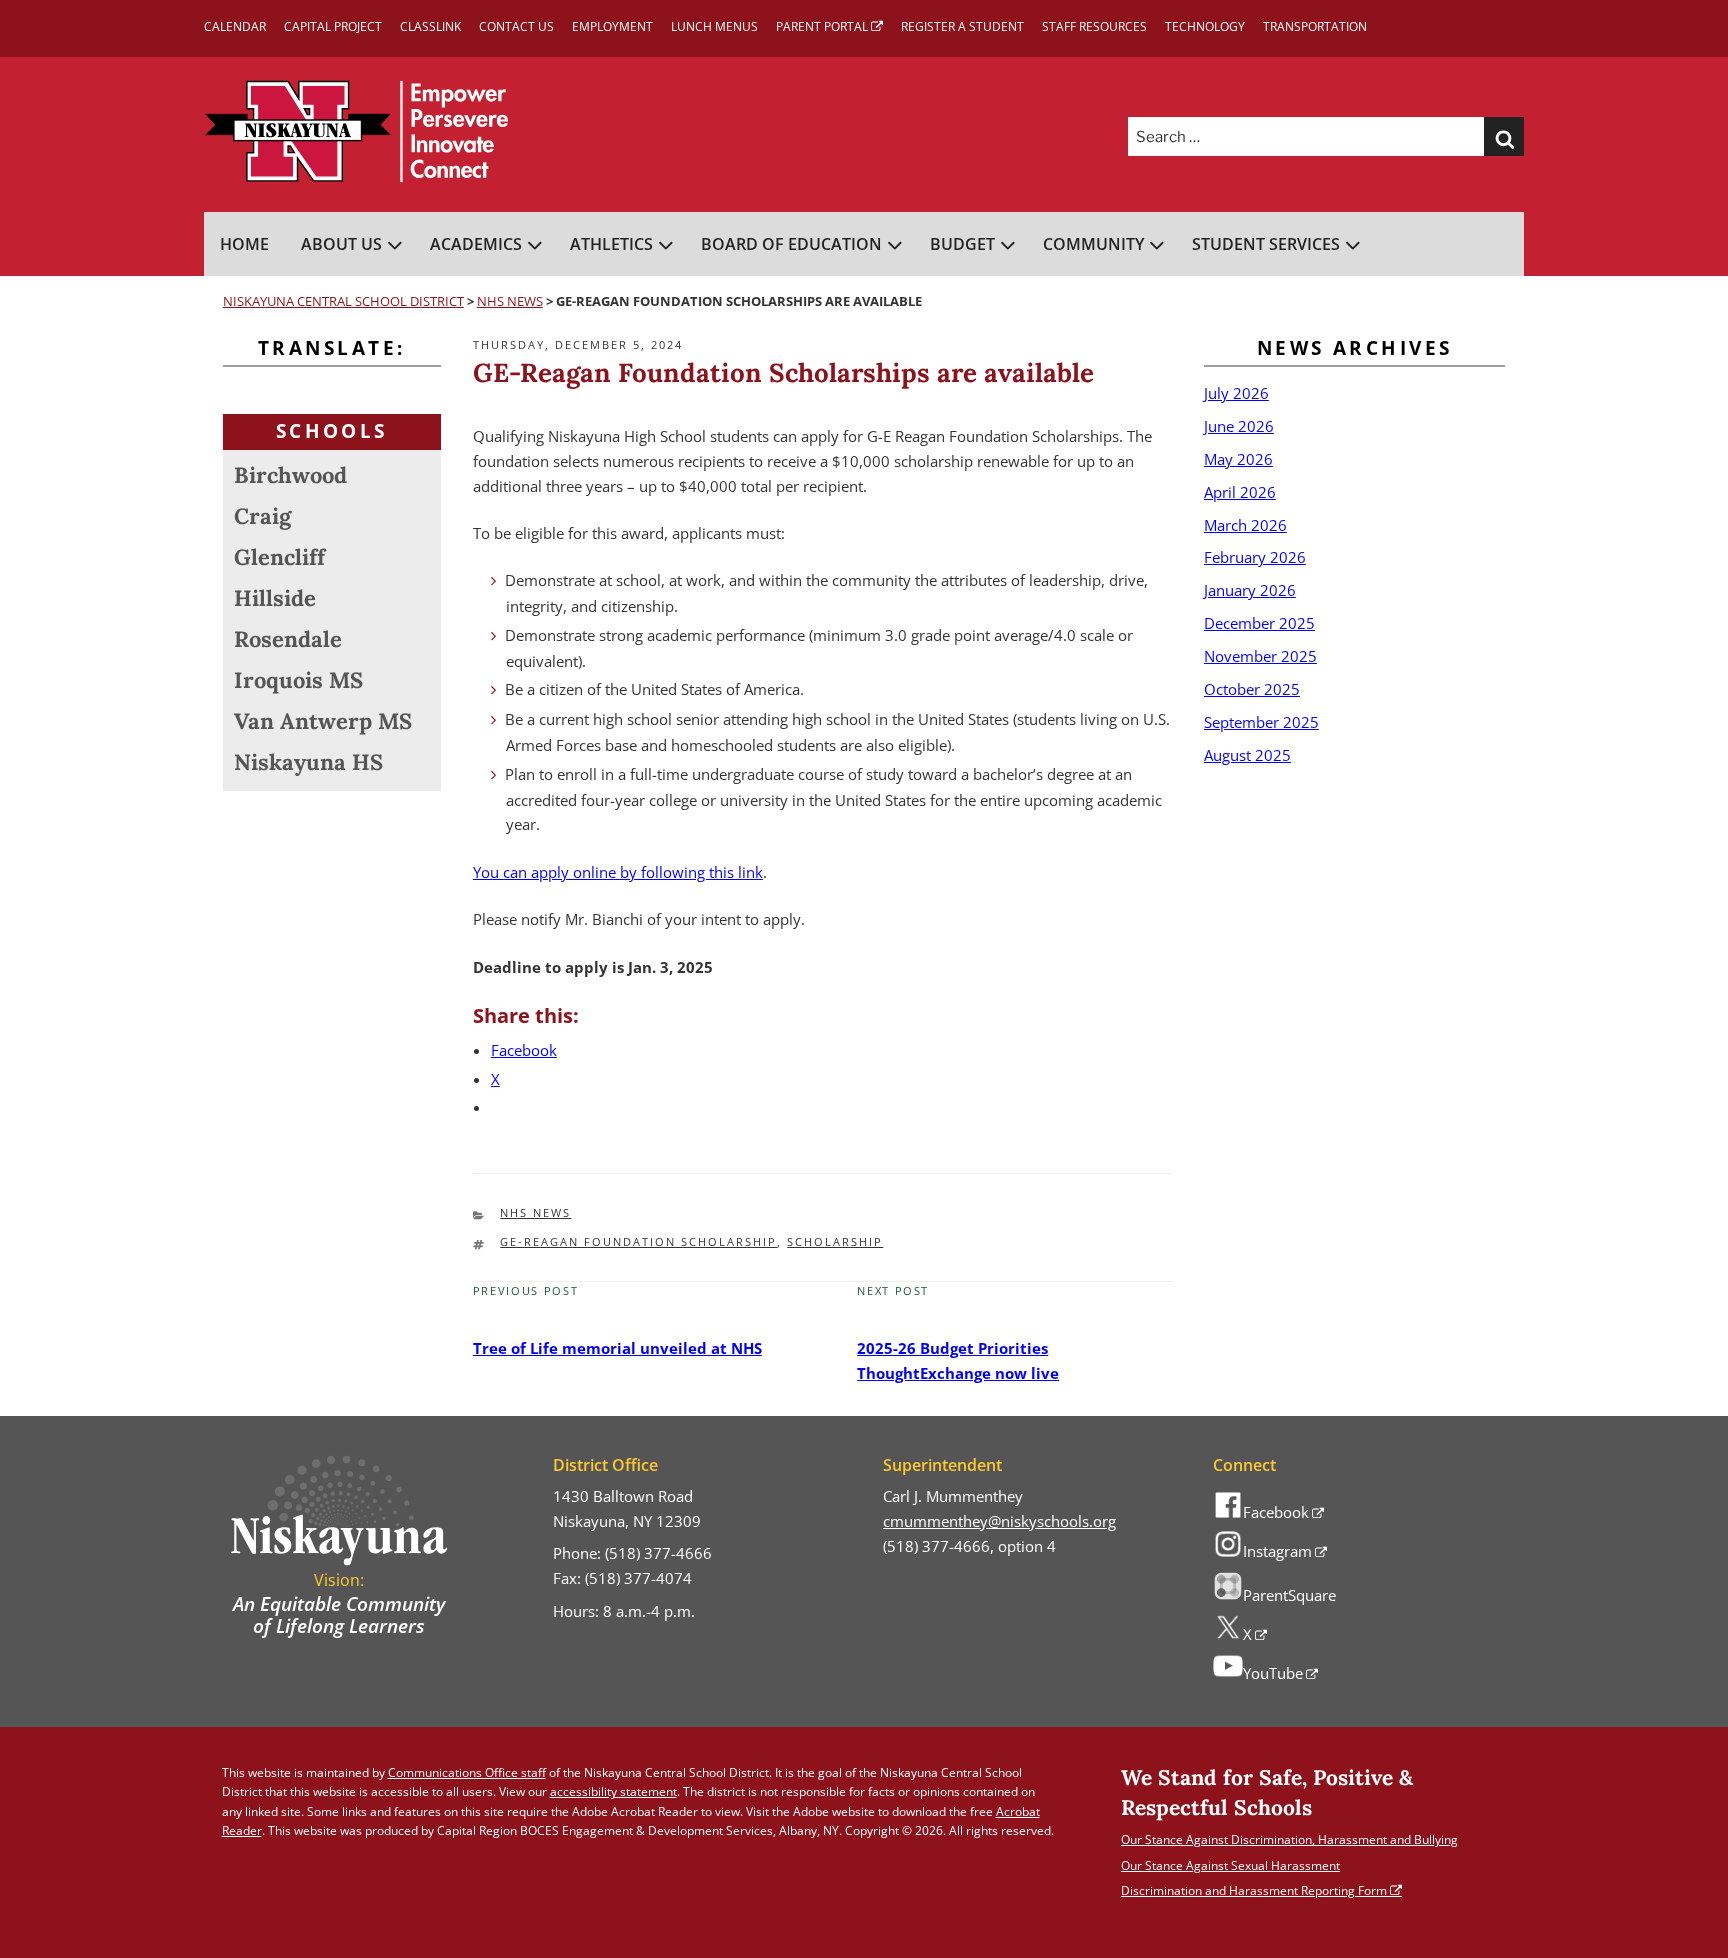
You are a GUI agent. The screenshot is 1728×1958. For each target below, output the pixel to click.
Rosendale (288, 639)
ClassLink (430, 26)
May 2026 (1238, 459)
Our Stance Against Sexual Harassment (1230, 1865)
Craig (262, 516)
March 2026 (1245, 525)
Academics (476, 244)
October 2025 (1252, 689)
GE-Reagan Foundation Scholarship (638, 1241)
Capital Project (333, 26)
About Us (341, 244)
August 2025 (1247, 755)
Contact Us (516, 26)
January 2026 (1250, 590)
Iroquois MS (298, 680)
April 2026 (1240, 492)
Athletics (611, 244)
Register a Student (962, 26)
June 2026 (1239, 426)
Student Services (1266, 244)
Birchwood (290, 475)
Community (1093, 244)
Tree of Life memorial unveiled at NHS (617, 1348)
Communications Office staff (467, 1772)
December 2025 (1259, 623)
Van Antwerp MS (323, 721)
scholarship (835, 1241)
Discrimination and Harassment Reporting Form (1254, 1890)
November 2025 (1260, 656)
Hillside (275, 598)
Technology (1205, 26)
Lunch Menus (714, 26)
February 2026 (1255, 557)
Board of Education (791, 244)
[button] (1504, 137)
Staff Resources (1094, 26)
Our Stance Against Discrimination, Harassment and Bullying (1289, 1839)
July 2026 (1236, 393)
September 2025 (1261, 722)
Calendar (235, 26)
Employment (612, 26)
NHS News (535, 1212)
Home (244, 244)
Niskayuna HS (308, 762)
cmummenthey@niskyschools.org (999, 1521)
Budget (962, 244)
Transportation (1315, 26)
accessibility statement (613, 1791)
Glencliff (279, 557)
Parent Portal (822, 26)
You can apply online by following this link (618, 872)
